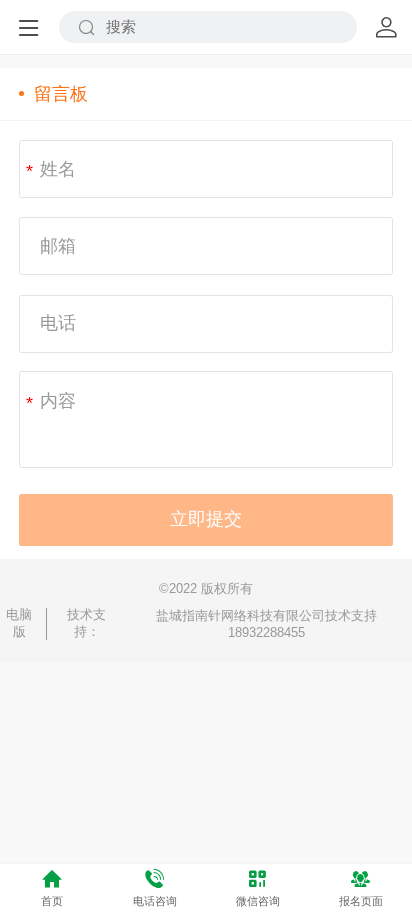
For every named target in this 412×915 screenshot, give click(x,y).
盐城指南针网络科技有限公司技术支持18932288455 (266, 624)
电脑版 (19, 623)
